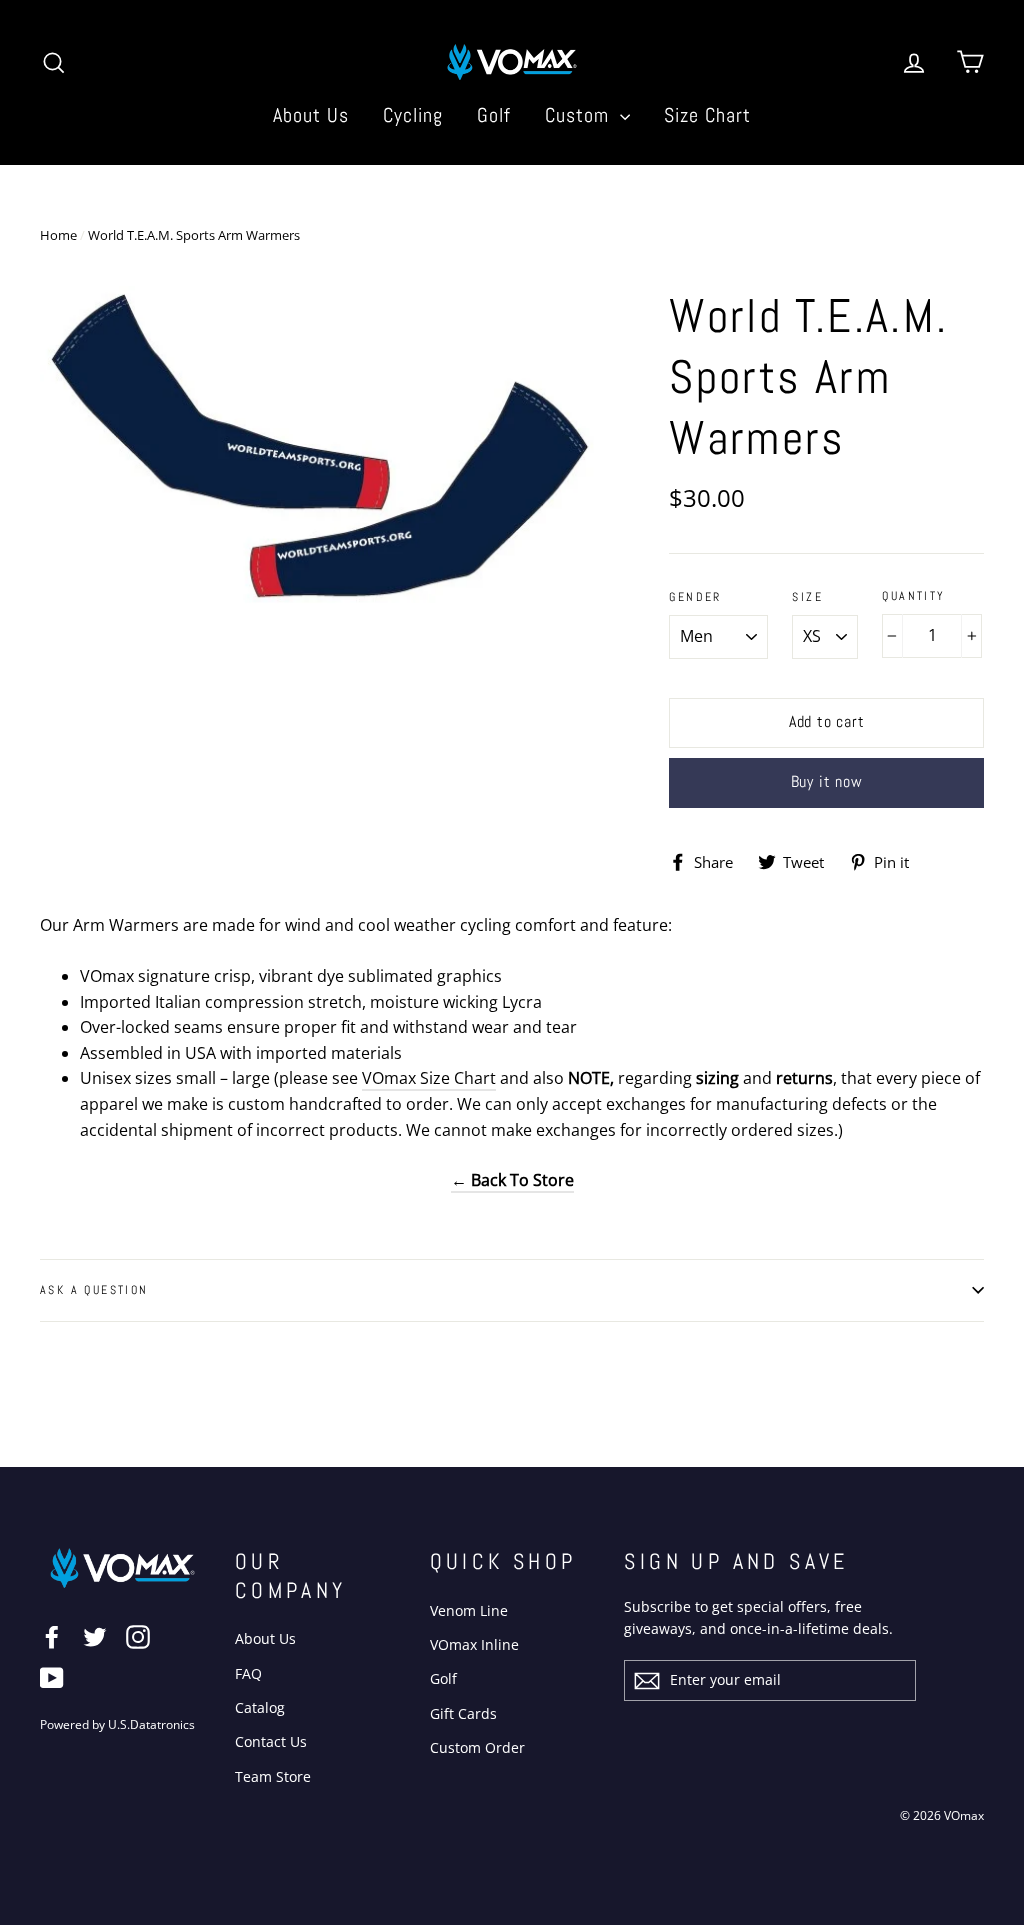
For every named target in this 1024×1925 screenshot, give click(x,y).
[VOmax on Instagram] (138, 1637)
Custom (580, 115)
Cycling (413, 115)
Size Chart (707, 115)
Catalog (260, 1707)
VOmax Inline (474, 1644)
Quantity (913, 596)
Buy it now (827, 781)
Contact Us (271, 1741)
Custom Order (477, 1747)
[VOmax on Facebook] (52, 1637)
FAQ (248, 1673)
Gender (695, 597)
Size (807, 597)
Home (58, 235)
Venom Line (469, 1610)
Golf (494, 115)
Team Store (273, 1776)
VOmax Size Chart (429, 1078)
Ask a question (94, 1290)
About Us (311, 115)
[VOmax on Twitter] (95, 1637)
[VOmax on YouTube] (52, 1677)
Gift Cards (463, 1713)
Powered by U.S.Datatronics (117, 1724)
